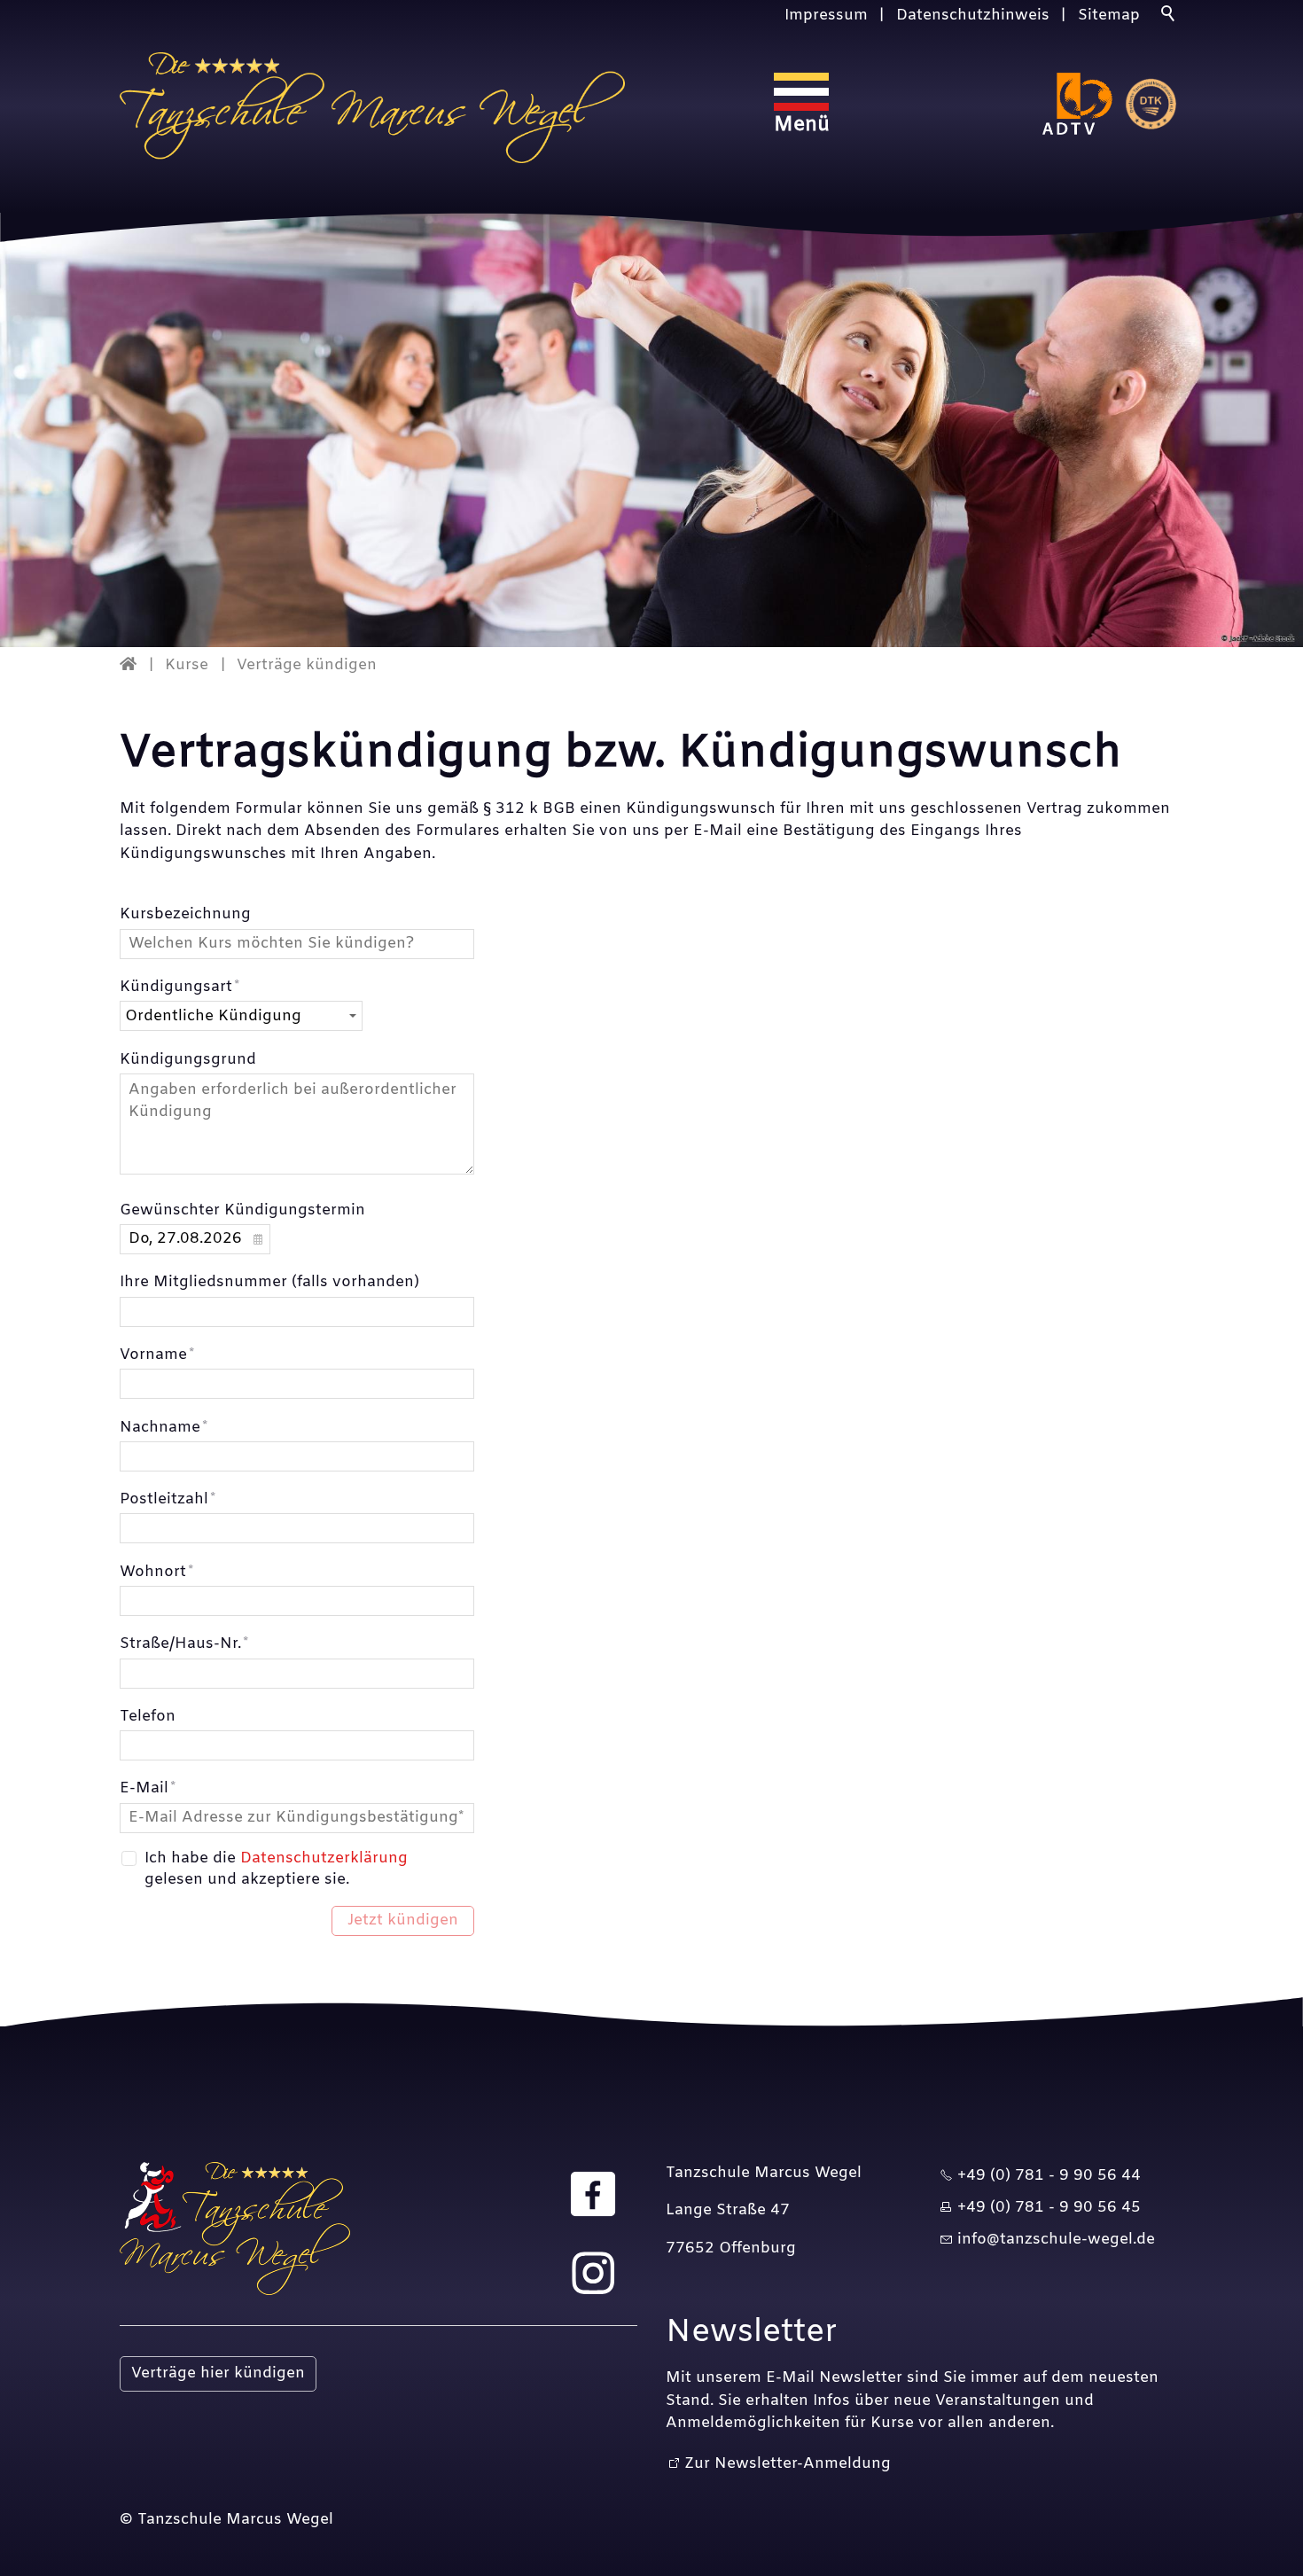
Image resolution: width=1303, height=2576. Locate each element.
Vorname (157, 1355)
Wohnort (156, 1572)
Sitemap (1109, 16)
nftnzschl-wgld (1054, 2240)
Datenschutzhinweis (973, 16)
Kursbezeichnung (185, 914)
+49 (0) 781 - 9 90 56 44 (1049, 2176)
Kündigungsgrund (188, 1060)
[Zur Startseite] (372, 108)
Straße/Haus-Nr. (184, 1644)
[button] (593, 2194)
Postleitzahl (168, 1499)
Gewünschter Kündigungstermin (242, 1210)
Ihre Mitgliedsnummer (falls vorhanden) (269, 1282)
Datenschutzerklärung (324, 1858)
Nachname (164, 1428)
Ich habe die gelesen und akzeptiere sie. (276, 1869)
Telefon (148, 1717)
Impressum (826, 16)
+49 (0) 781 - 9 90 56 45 (1049, 2208)
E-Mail (148, 1788)
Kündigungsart (179, 987)
